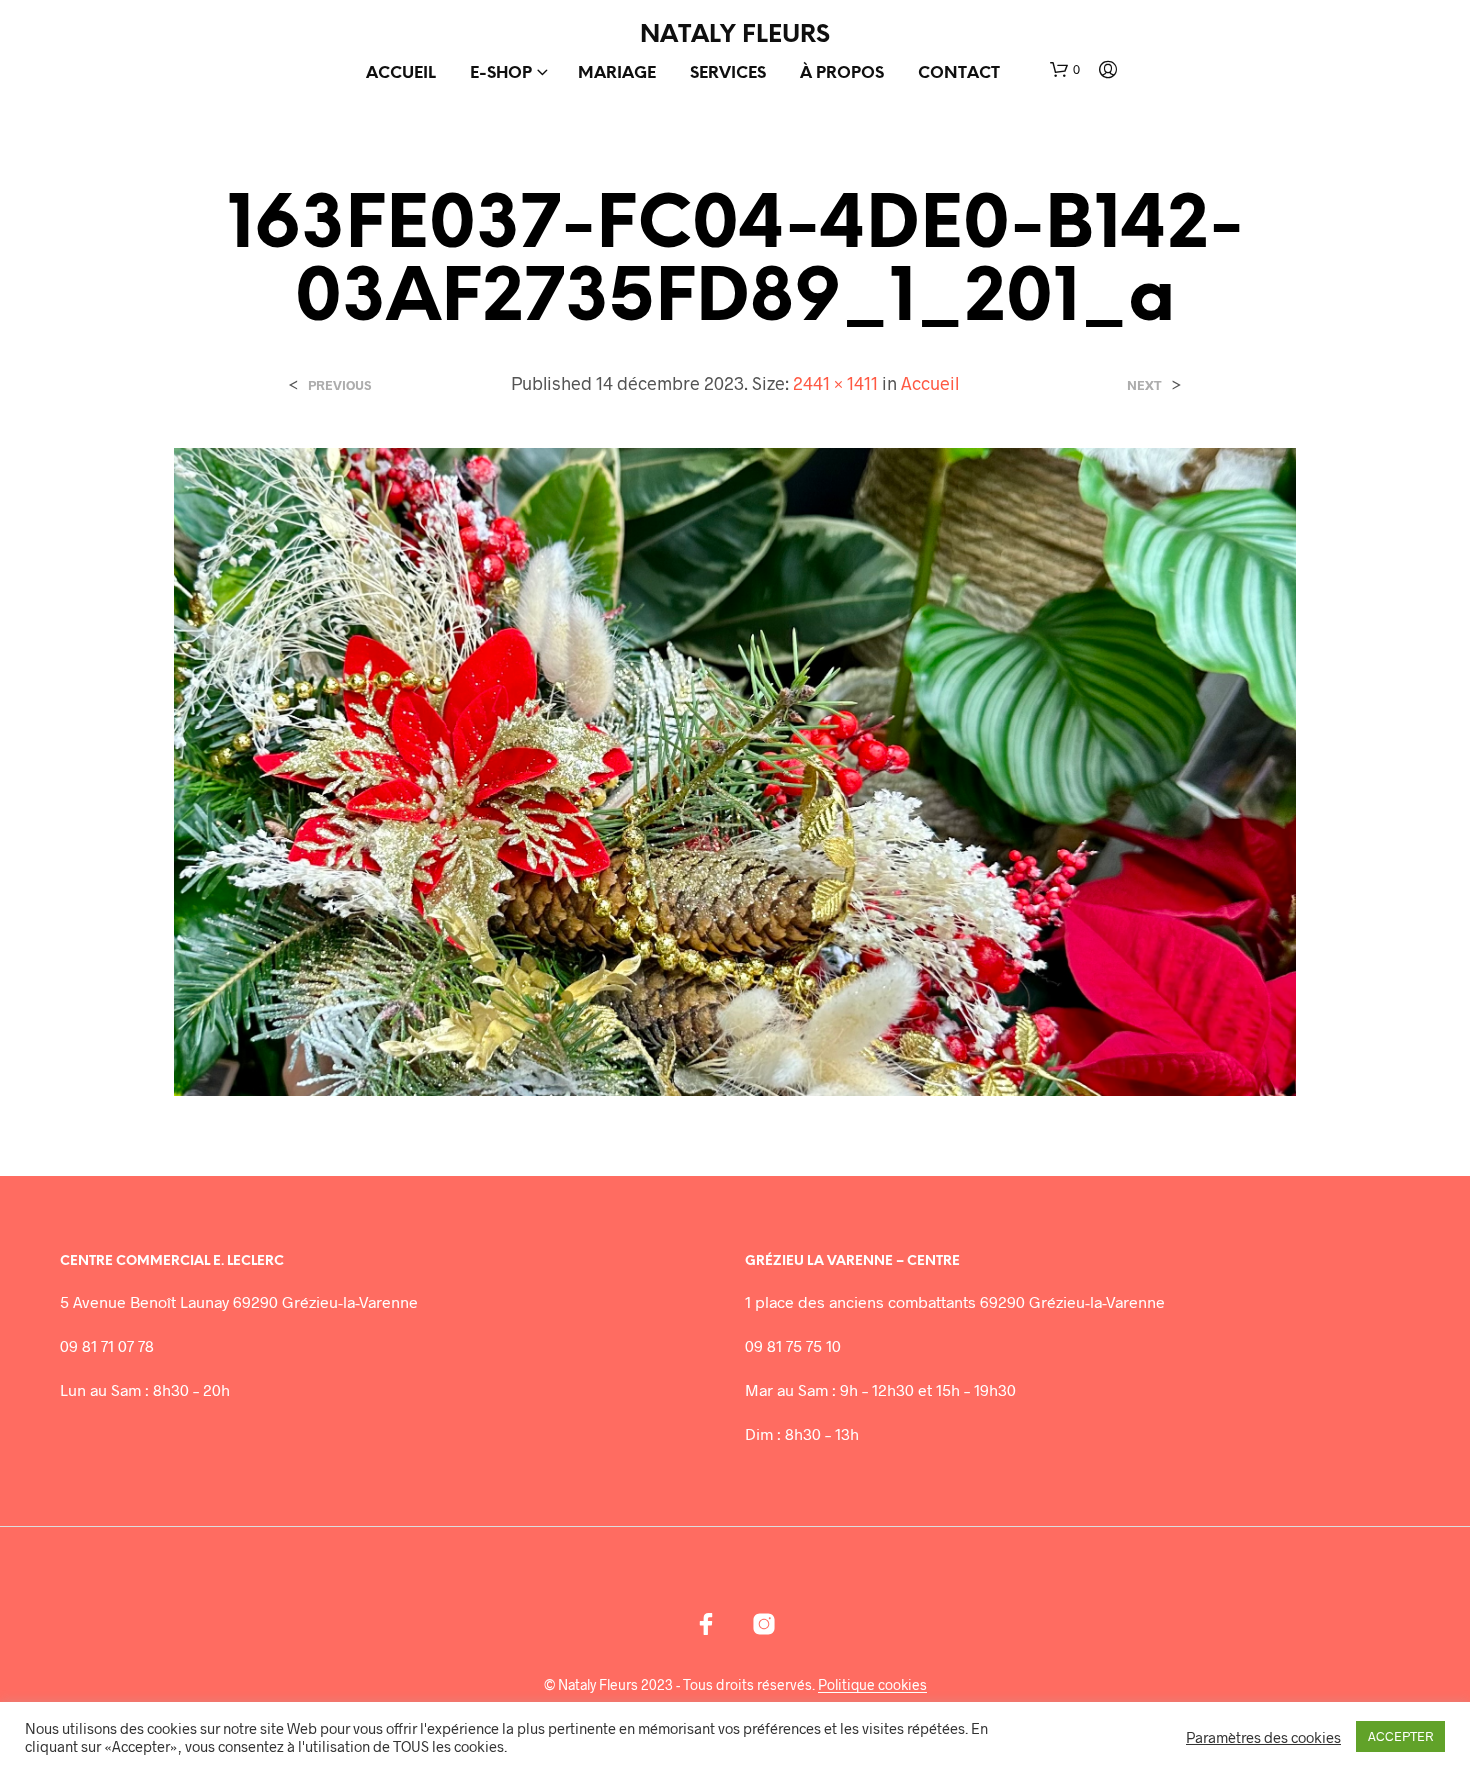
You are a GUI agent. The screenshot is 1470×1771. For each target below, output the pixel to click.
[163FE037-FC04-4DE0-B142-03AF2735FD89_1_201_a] (735, 769)
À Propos (842, 73)
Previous (339, 385)
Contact (959, 73)
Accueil (401, 73)
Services (728, 73)
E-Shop (501, 73)
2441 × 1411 (835, 383)
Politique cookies (872, 1685)
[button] (1065, 70)
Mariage (617, 73)
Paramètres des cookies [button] (1263, 1737)
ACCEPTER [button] (1400, 1736)
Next (1144, 385)
